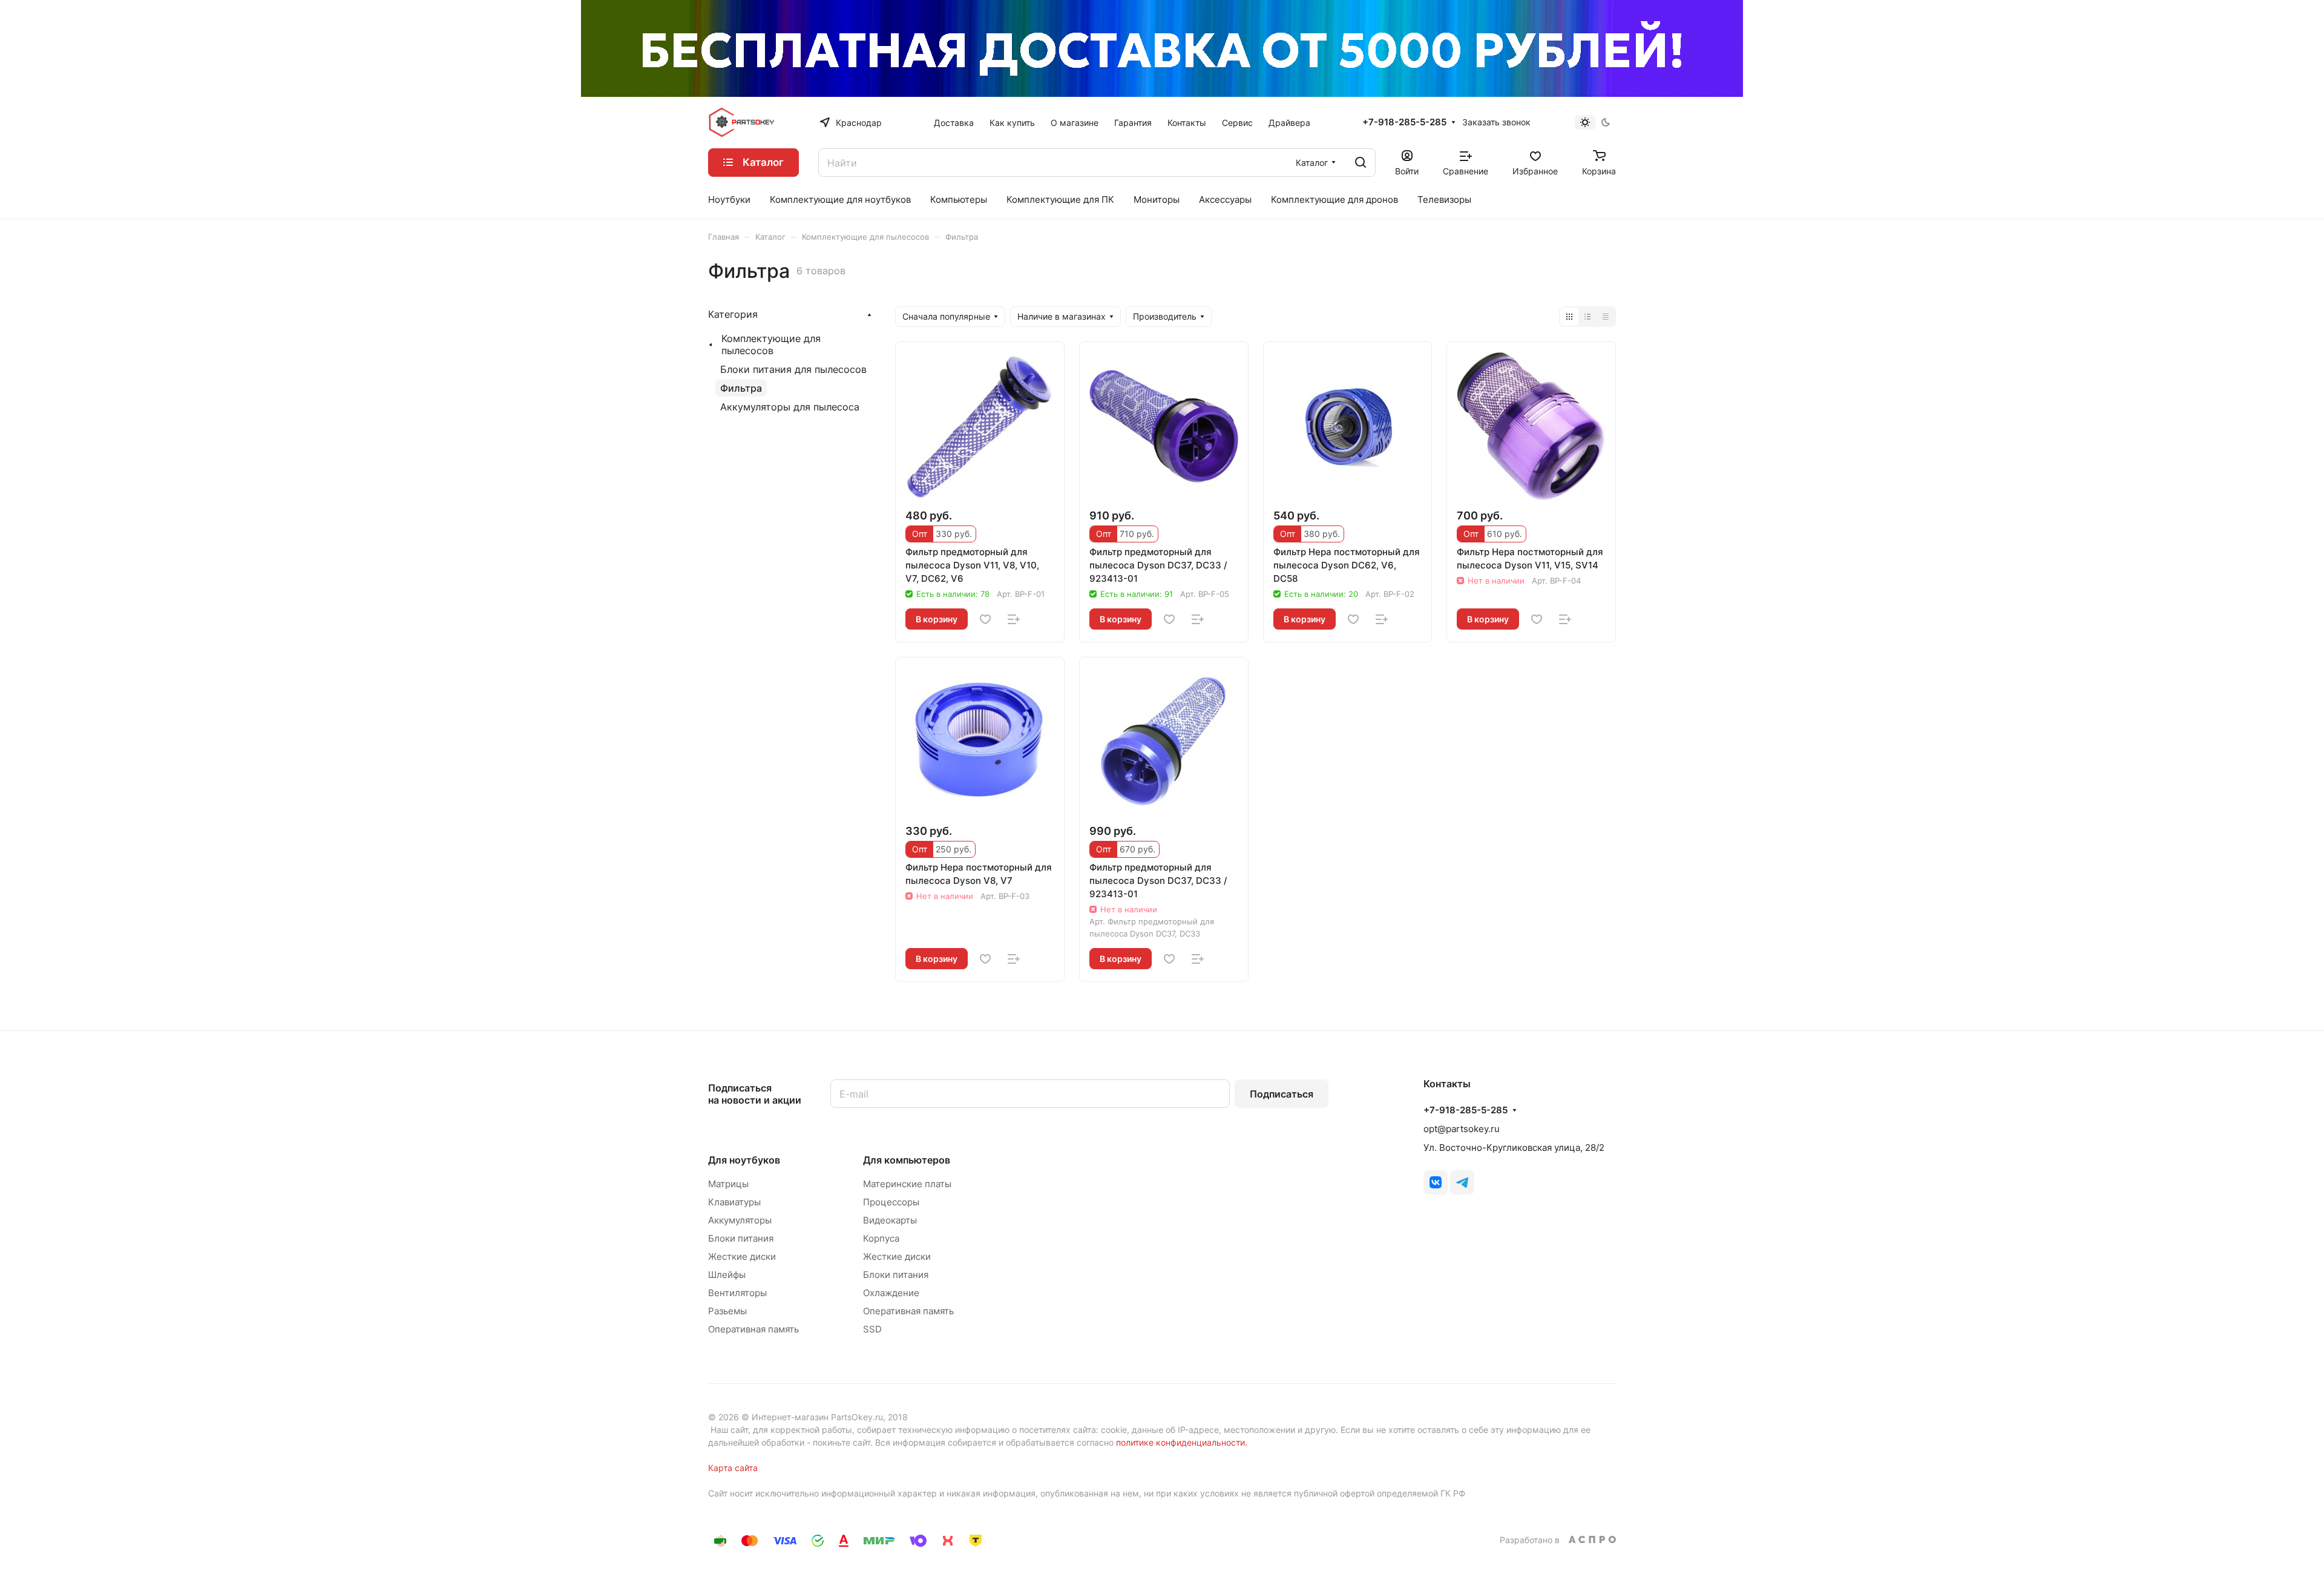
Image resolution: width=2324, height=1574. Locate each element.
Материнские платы (907, 1184)
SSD (872, 1329)
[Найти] (1361, 163)
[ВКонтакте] (1436, 1182)
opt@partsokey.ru (1462, 1129)
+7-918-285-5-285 (1404, 122)
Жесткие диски (742, 1256)
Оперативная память (753, 1329)
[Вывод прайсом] (1606, 317)
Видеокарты (890, 1220)
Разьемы (727, 1311)
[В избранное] (985, 619)
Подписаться (1282, 1094)
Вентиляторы (737, 1293)
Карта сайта (733, 1468)
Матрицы (728, 1184)
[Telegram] (1462, 1182)
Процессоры (891, 1202)
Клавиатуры (734, 1202)
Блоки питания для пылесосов (793, 369)
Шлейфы (727, 1275)
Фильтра (741, 388)
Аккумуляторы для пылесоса (790, 407)
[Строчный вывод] (1587, 317)
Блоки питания (741, 1238)
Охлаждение (891, 1293)
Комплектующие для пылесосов (771, 344)
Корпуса (881, 1238)
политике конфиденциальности (1180, 1442)
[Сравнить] (1014, 619)
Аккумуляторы (740, 1220)
